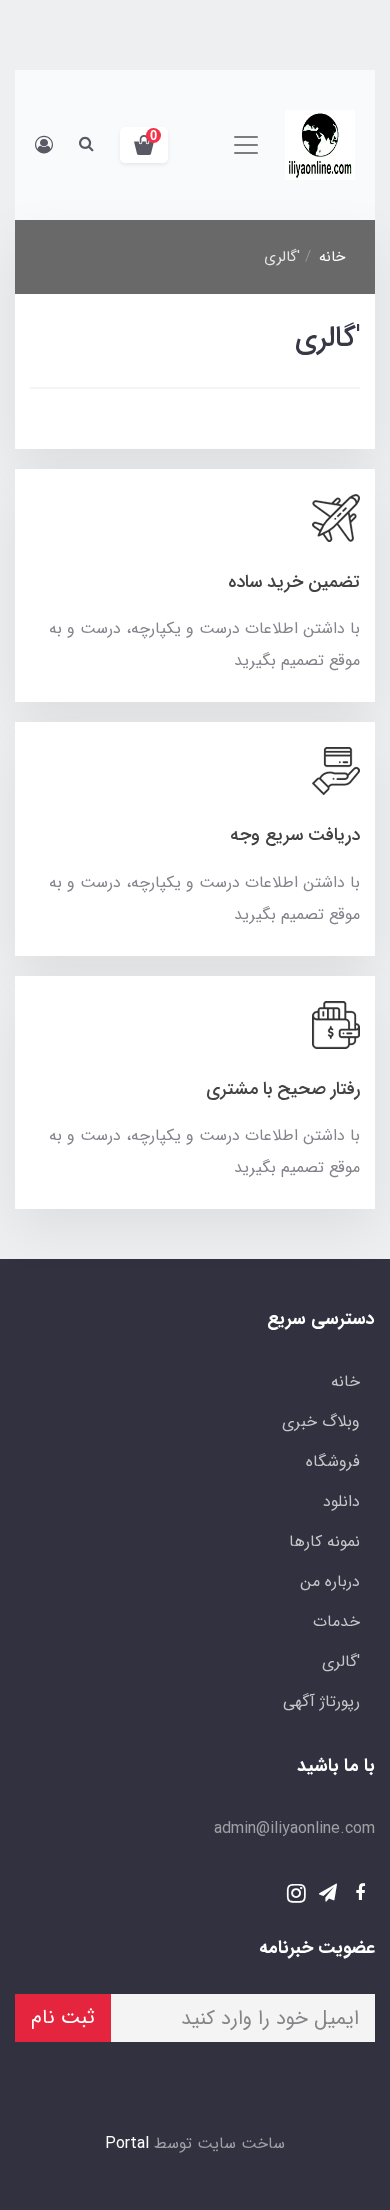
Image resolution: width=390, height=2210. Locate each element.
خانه (345, 1381)
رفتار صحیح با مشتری (283, 1089)
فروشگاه (333, 1461)
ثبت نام (63, 2017)
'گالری (341, 1661)
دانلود (341, 1501)
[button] (144, 145)
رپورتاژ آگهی (321, 1701)
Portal (127, 2143)
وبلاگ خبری (321, 1421)
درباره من (330, 1581)
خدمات (336, 1621)
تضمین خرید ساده (294, 582)
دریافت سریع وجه (295, 835)
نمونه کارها (324, 1541)
